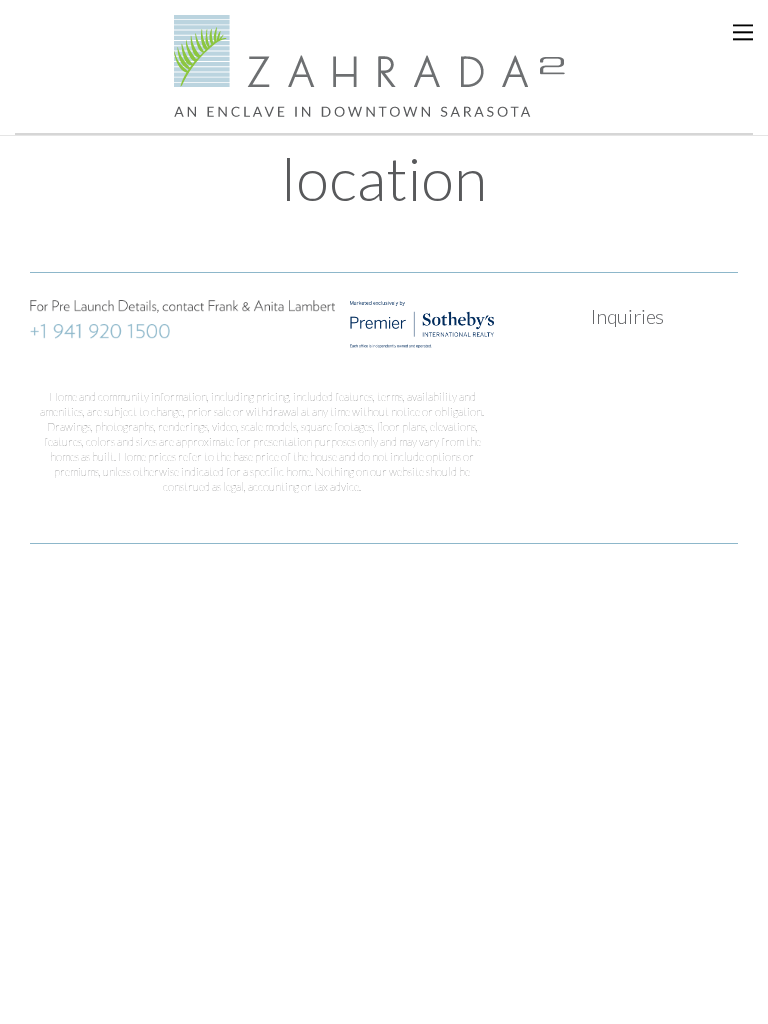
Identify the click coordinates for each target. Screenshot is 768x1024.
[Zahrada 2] (384, 105)
